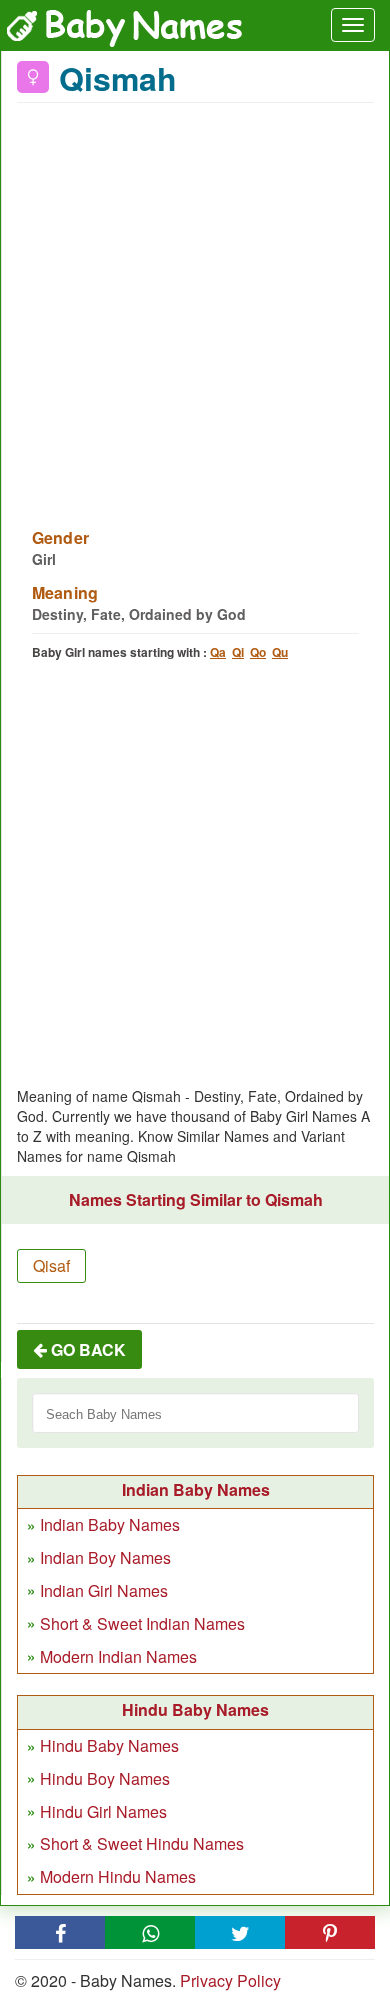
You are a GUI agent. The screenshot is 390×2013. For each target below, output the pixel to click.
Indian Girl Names (104, 1590)
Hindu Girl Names (103, 1811)
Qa (218, 652)
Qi (238, 652)
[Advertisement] (195, 303)
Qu (280, 652)
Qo (258, 652)
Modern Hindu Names (118, 1876)
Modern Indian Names (118, 1656)
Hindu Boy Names (105, 1778)
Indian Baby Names (110, 1524)
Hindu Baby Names (109, 1745)
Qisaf (51, 1265)
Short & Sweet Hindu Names (142, 1843)
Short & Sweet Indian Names (142, 1623)
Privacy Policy (230, 1980)
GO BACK (86, 1349)
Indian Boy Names (105, 1557)
